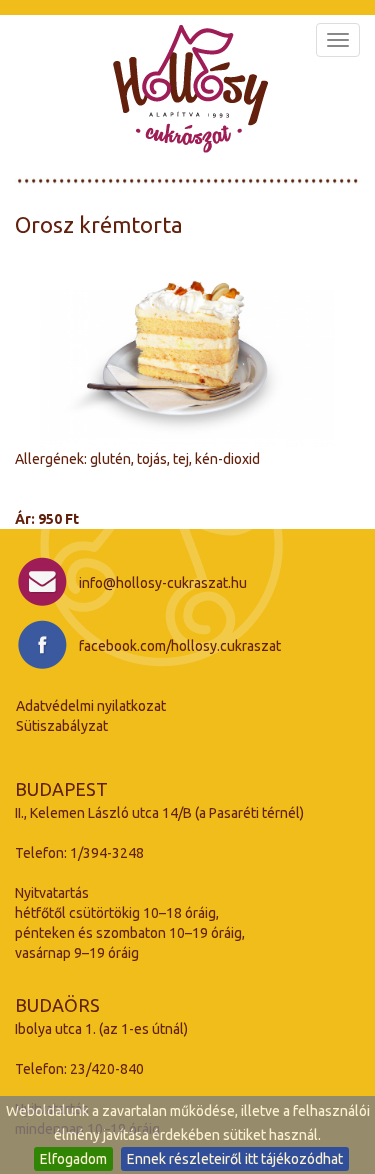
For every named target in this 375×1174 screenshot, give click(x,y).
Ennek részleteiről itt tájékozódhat (235, 1159)
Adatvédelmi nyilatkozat (91, 706)
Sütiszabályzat (62, 726)
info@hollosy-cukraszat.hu (163, 583)
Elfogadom (73, 1159)
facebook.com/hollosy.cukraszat (180, 646)
